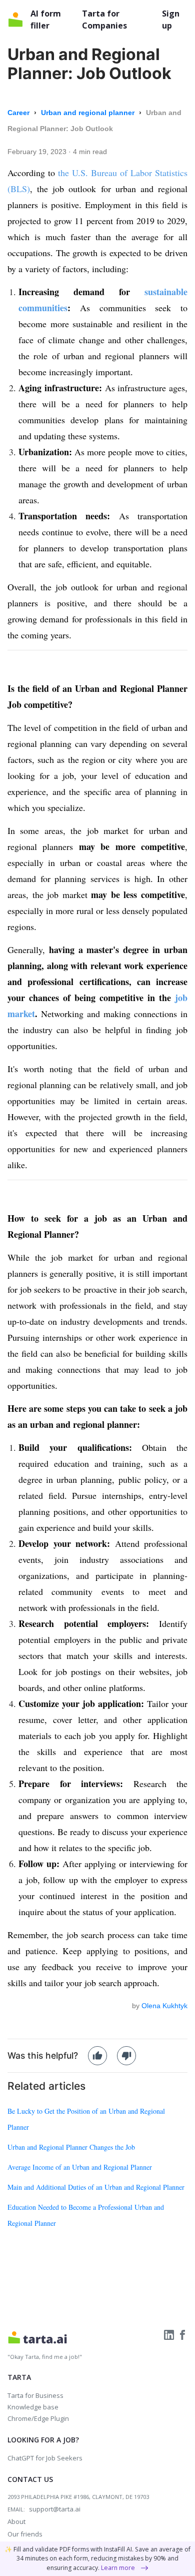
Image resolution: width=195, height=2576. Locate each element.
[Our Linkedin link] (170, 2334)
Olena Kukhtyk (164, 2006)
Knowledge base (33, 2407)
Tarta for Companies (104, 20)
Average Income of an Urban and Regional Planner (80, 2167)
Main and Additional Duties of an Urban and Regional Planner (96, 2187)
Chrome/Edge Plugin (38, 2418)
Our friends (25, 2534)
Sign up (171, 20)
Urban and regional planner (89, 113)
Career (19, 113)
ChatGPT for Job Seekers (45, 2458)
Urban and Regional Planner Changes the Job (71, 2147)
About (16, 2521)
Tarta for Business (35, 2395)
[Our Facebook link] (182, 2334)
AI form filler (46, 20)
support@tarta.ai (55, 2509)
